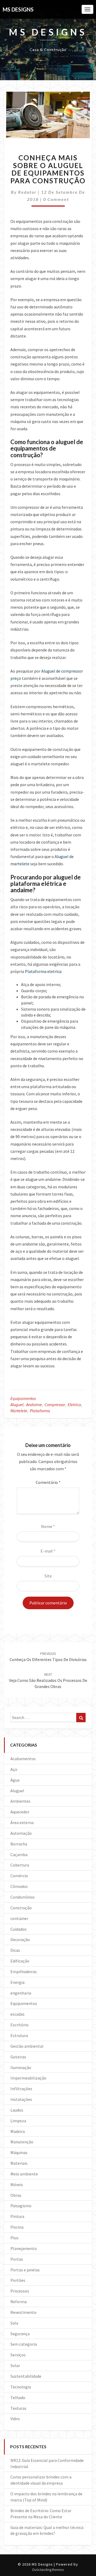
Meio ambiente (24, 2174)
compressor (55, 1405)
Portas (17, 2259)
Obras (16, 2195)
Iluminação (21, 2067)
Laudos (17, 2110)
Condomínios (23, 1897)
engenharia (21, 1993)
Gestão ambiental (27, 2046)
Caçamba (19, 1855)
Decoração (20, 1939)
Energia (17, 1982)
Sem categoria (24, 2344)
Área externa (22, 1822)
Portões (18, 2280)
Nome (48, 1526)
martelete (19, 1411)
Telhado (18, 2397)
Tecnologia (21, 2387)
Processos (20, 2291)
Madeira (18, 2131)
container (19, 1918)
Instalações (21, 2099)
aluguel (17, 1405)
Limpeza (18, 2121)
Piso (14, 2238)
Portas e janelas (25, 2270)
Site (48, 1576)
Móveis (17, 2185)
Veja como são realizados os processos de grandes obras (48, 1681)
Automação (21, 1833)
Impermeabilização (28, 2078)
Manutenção (22, 2142)
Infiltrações (21, 2089)
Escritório (19, 2025)
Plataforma (40, 1411)
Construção (21, 1908)
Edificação (20, 1961)
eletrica (74, 1405)
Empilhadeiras (24, 1972)
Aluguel (17, 1791)
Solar (15, 2365)
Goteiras (18, 2057)
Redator (27, 192)
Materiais (19, 2163)
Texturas (18, 2408)
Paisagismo (21, 2206)
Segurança (20, 2334)
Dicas (15, 1950)
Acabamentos (23, 1759)
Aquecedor (20, 1812)
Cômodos (19, 1886)
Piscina (17, 2227)
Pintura (17, 2216)
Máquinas (19, 2152)
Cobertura (20, 1865)
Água (15, 1780)
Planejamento (24, 2248)
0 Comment (56, 199)
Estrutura (19, 2035)
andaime (34, 1405)
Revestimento (23, 2312)
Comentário (48, 1482)
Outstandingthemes (48, 2570)
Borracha (19, 1844)
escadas (17, 2014)
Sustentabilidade (26, 2376)
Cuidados (19, 1929)
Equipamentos (23, 1398)
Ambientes (20, 1801)
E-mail (48, 1551)
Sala (14, 2323)
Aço (14, 1769)
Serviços (18, 2355)
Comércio (19, 1876)
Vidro (15, 2419)
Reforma (19, 2302)
